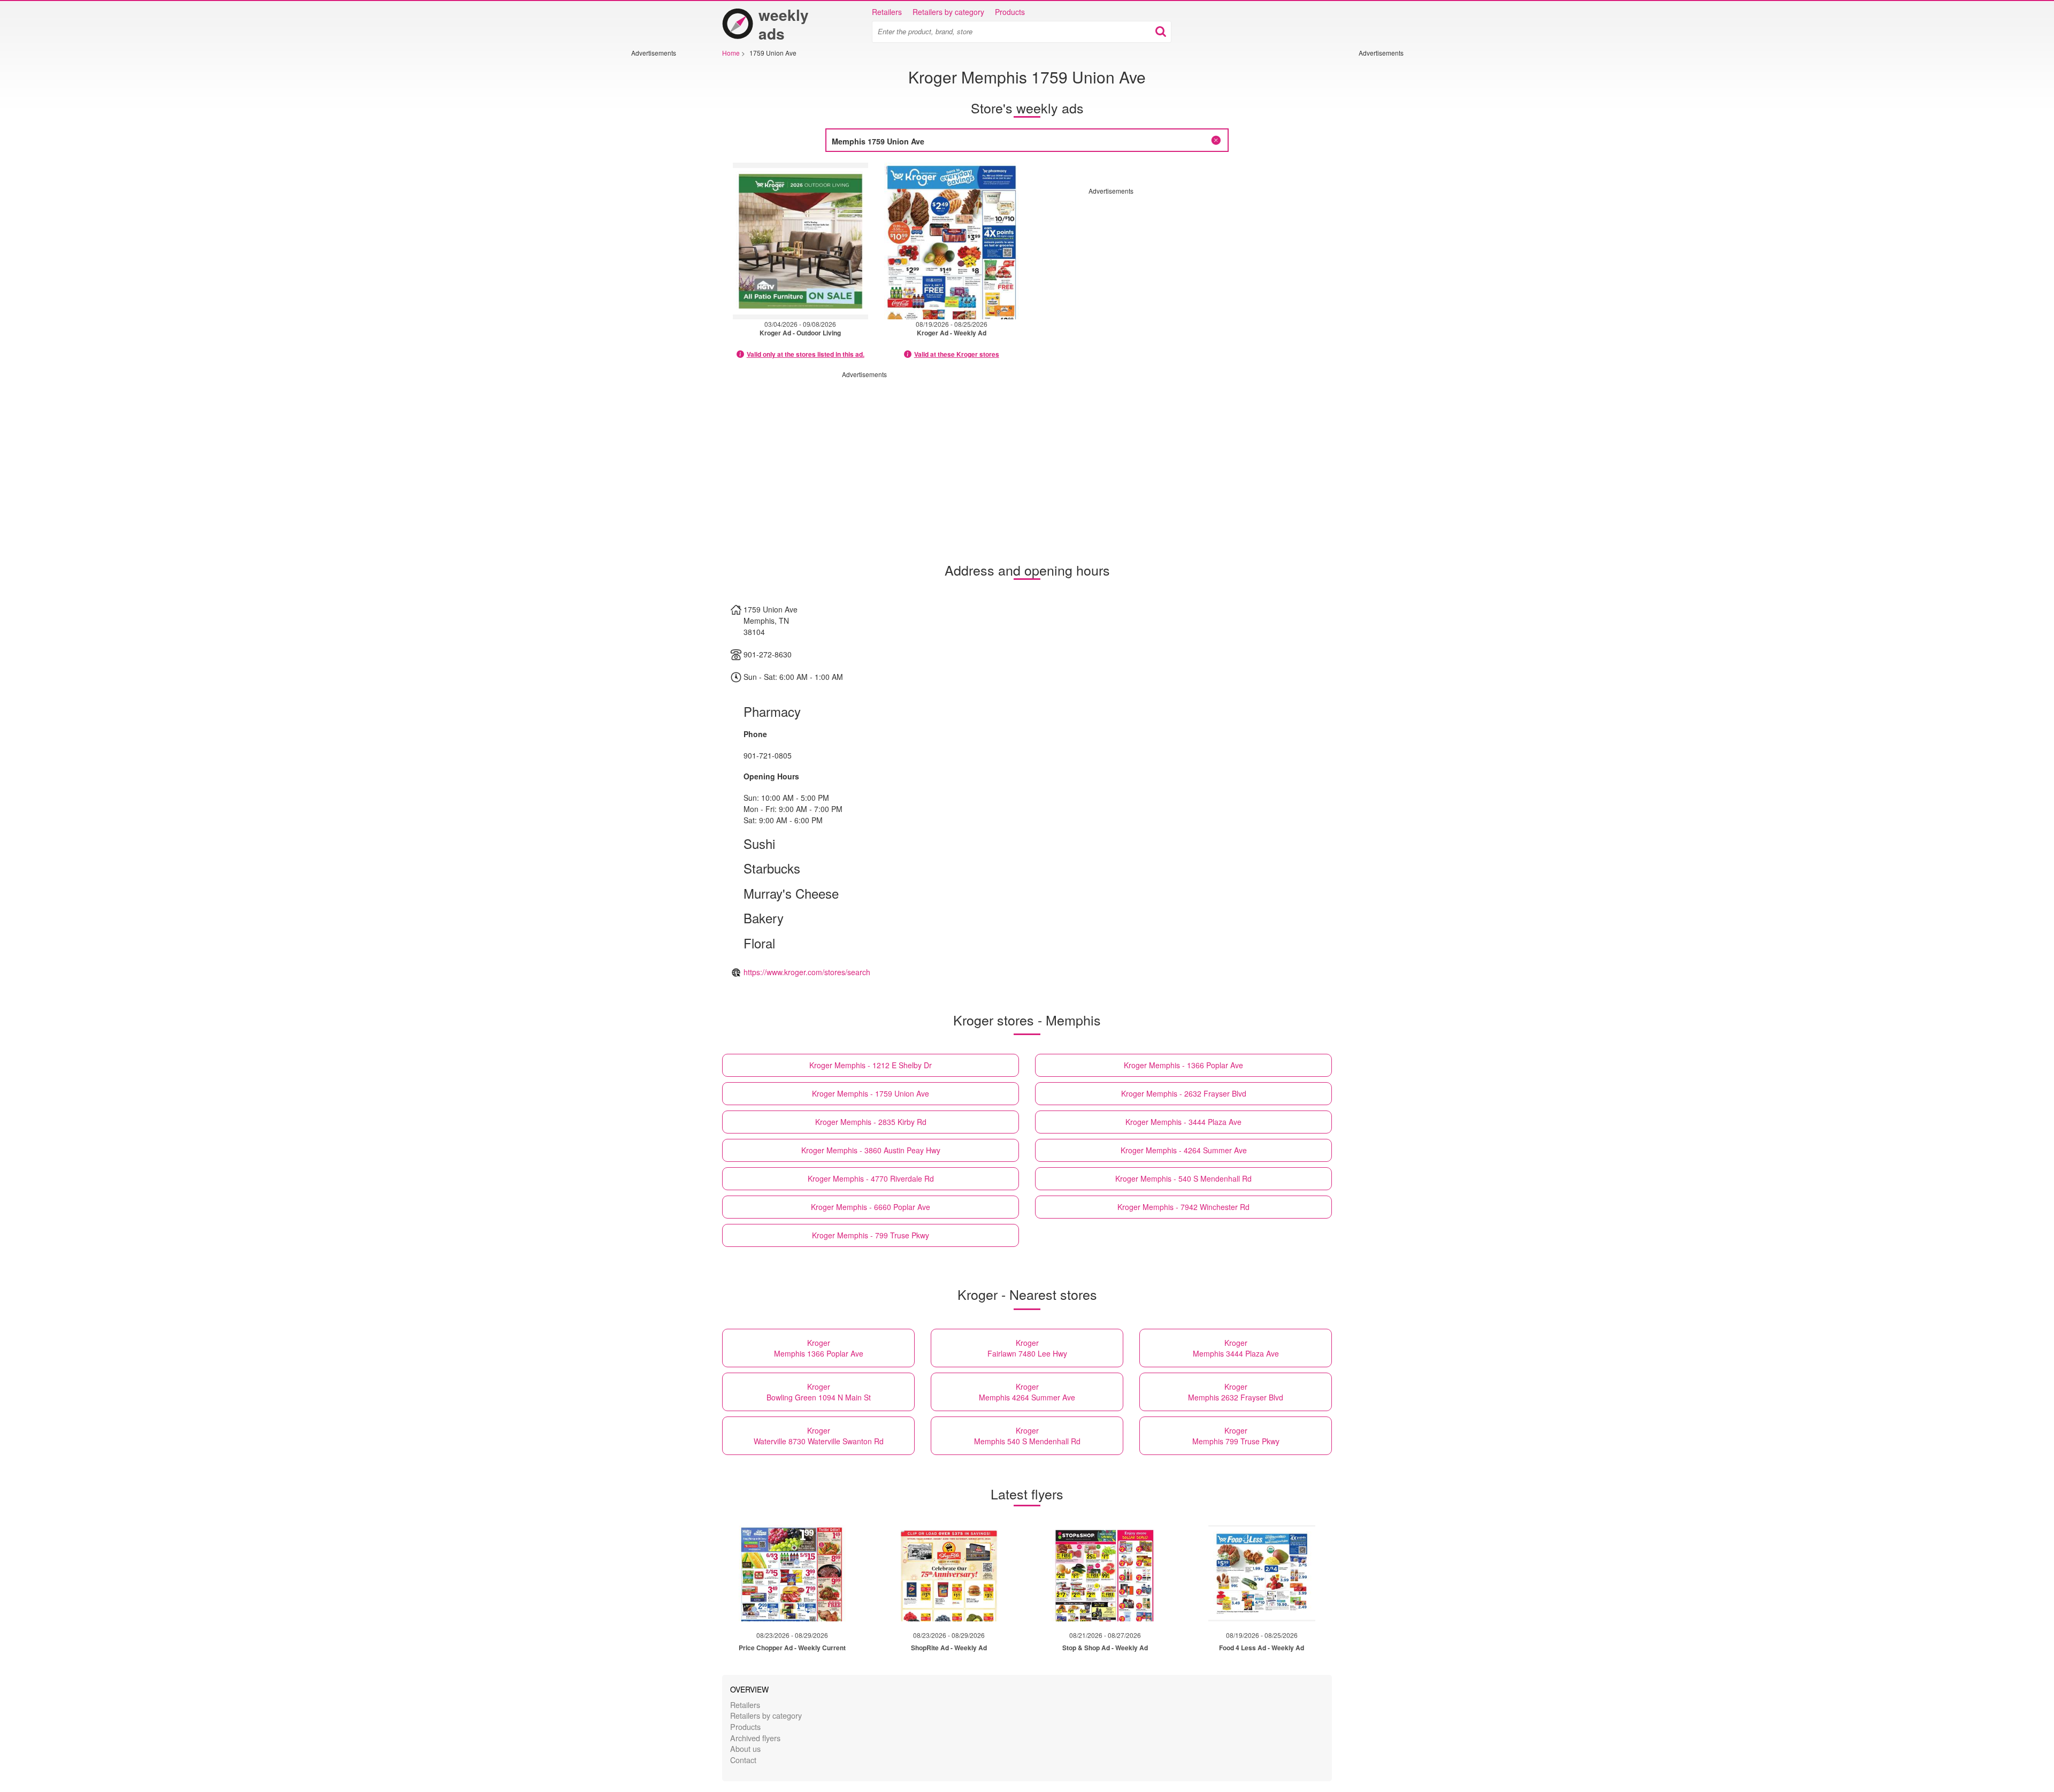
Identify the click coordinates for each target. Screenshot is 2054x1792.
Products (1010, 12)
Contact (743, 1760)
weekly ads (784, 24)
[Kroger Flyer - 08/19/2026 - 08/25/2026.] (952, 241)
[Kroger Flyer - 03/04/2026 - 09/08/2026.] (800, 241)
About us (745, 1748)
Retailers (887, 12)
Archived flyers (755, 1738)
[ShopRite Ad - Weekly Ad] (949, 1573)
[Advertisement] (663, 218)
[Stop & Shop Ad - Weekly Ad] (1105, 1573)
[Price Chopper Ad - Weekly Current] (792, 1573)
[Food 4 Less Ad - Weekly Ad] (1262, 1573)
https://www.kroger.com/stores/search (807, 972)
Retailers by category (948, 12)
